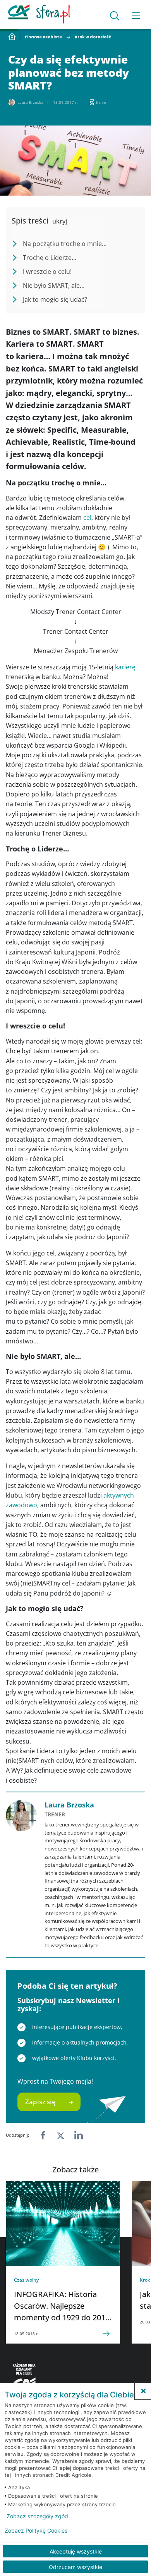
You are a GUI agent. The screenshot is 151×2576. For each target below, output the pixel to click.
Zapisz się (40, 2102)
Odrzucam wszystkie (75, 2567)
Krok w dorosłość (93, 37)
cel (87, 518)
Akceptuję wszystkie (76, 2551)
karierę (125, 667)
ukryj (60, 221)
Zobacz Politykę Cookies (36, 2531)
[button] (143, 2391)
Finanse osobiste (43, 37)
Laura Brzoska (69, 1805)
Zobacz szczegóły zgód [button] (37, 2516)
